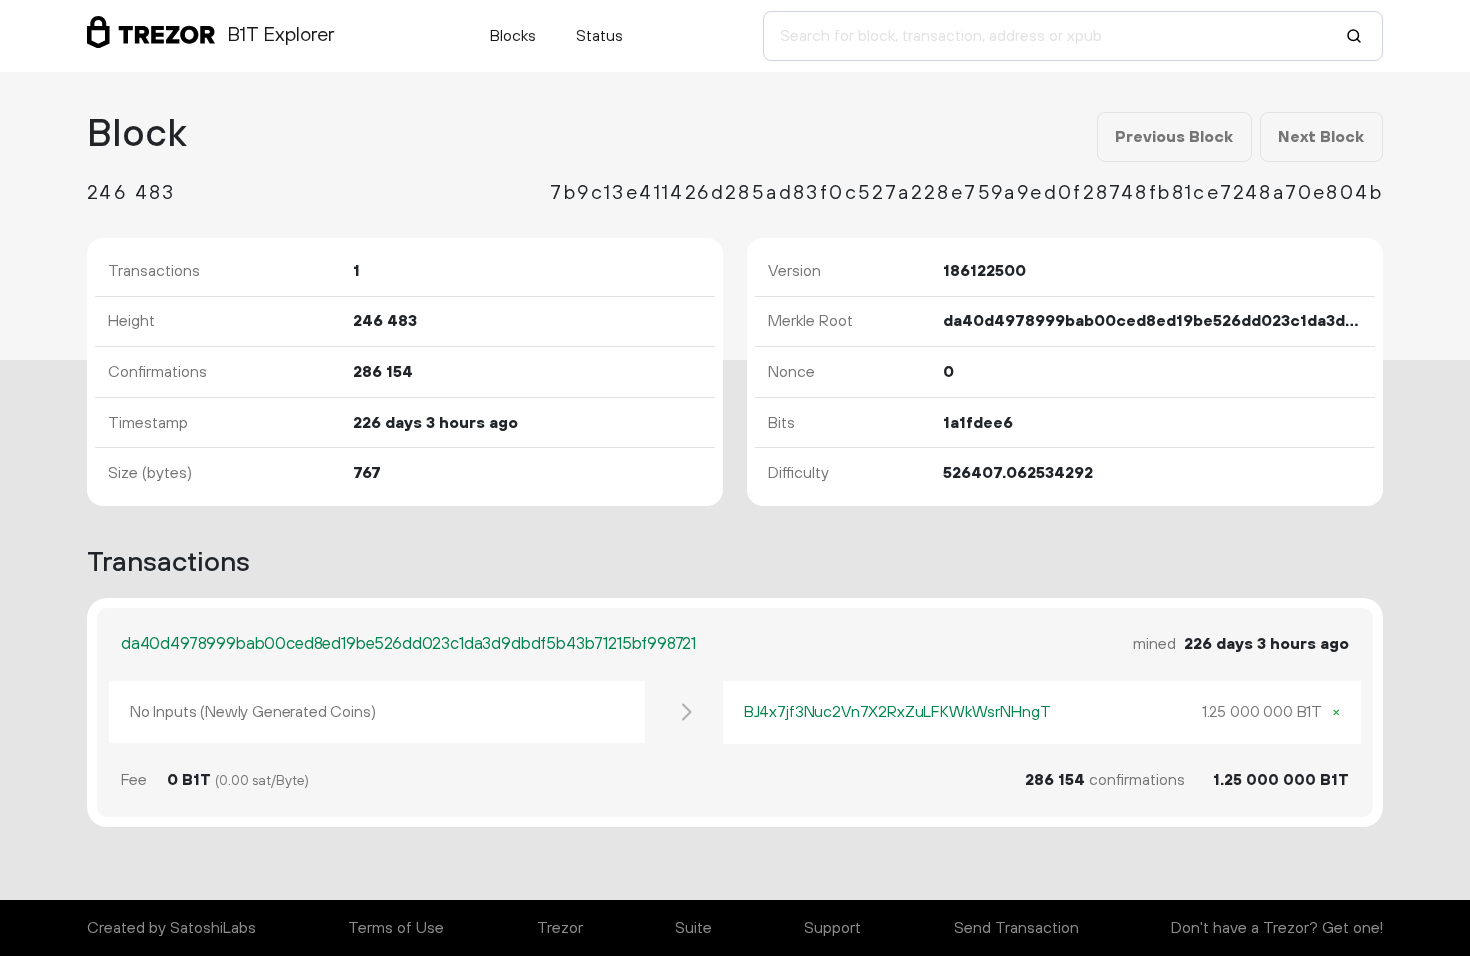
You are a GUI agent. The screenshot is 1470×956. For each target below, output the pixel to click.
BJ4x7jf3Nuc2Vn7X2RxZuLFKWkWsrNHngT (897, 712)
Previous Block (1174, 137)
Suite (693, 928)
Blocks (513, 36)
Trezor (560, 928)
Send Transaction (1016, 928)
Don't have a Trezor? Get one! (1277, 928)
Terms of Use (396, 928)
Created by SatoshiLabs (171, 928)
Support (832, 928)
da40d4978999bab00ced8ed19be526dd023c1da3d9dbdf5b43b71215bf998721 (408, 644)
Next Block (1321, 137)
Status (599, 36)
